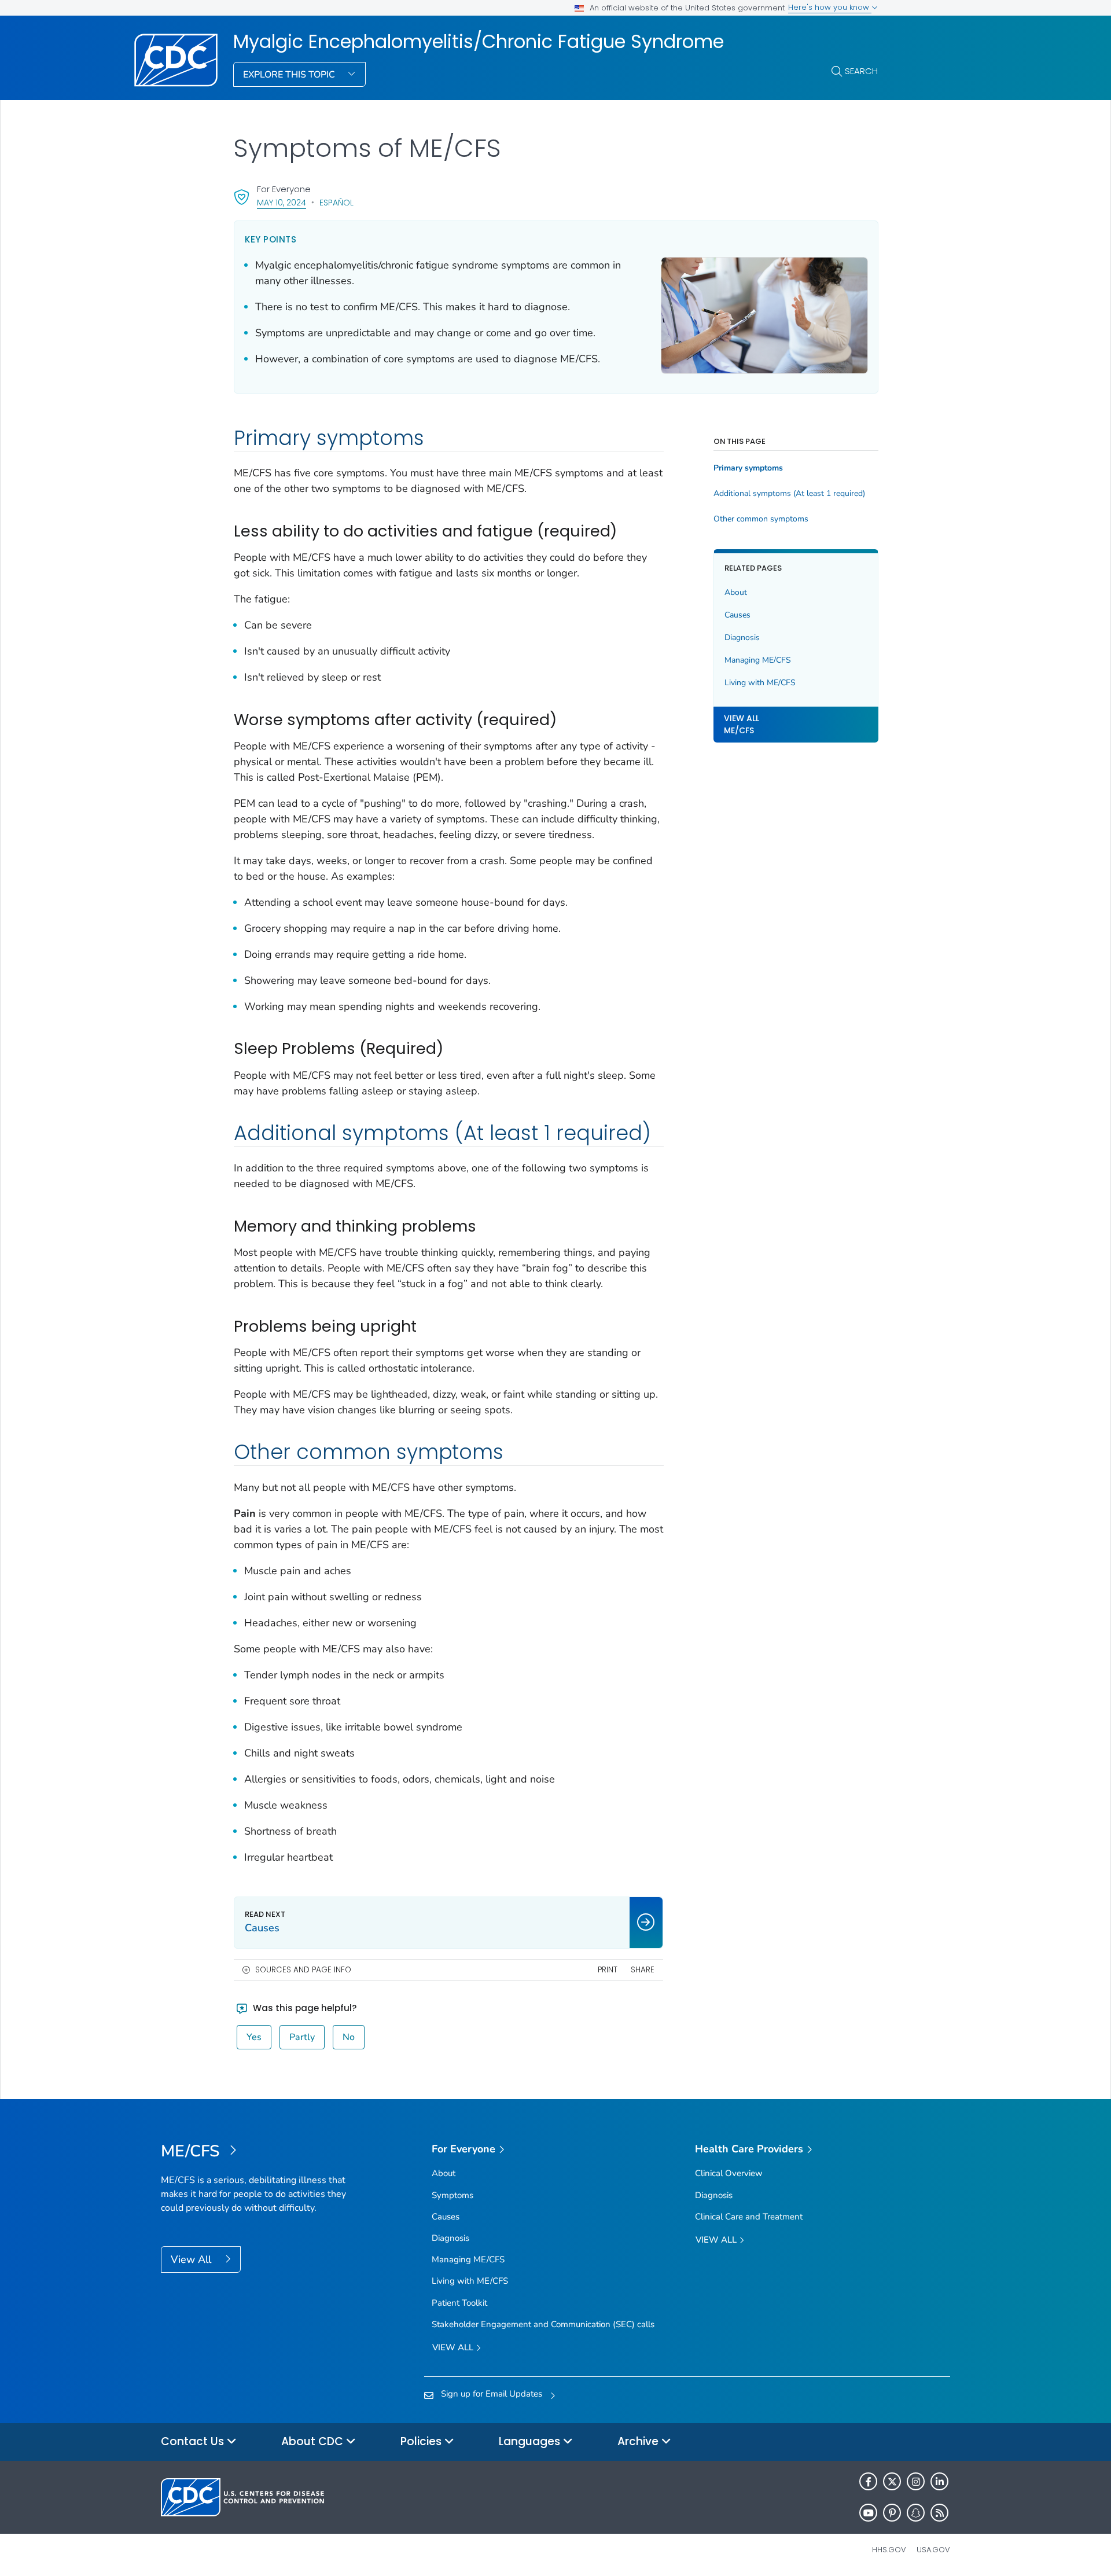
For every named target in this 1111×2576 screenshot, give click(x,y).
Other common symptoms (761, 519)
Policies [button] (422, 2441)
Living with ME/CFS (760, 683)
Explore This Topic (290, 75)
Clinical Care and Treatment (749, 2217)
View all (454, 2347)
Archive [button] (639, 2441)
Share (643, 1970)
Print (608, 1970)
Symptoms (453, 2195)
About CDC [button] (314, 2441)
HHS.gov (889, 2550)
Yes (254, 2037)
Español (336, 203)
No (349, 2037)
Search (861, 71)
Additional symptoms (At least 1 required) (789, 494)
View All (192, 2259)
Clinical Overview (729, 2173)
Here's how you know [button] (830, 7)
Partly (302, 2037)
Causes (737, 615)
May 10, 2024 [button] (282, 202)
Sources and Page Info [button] (303, 1970)
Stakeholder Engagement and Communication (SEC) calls (543, 2324)
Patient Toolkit (459, 2303)
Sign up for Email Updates (492, 2394)
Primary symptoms (748, 468)
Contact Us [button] (194, 2441)
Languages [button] (531, 2441)
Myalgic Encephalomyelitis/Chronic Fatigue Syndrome (479, 42)
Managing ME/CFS (758, 660)
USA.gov (933, 2550)
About (736, 592)
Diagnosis (742, 637)
